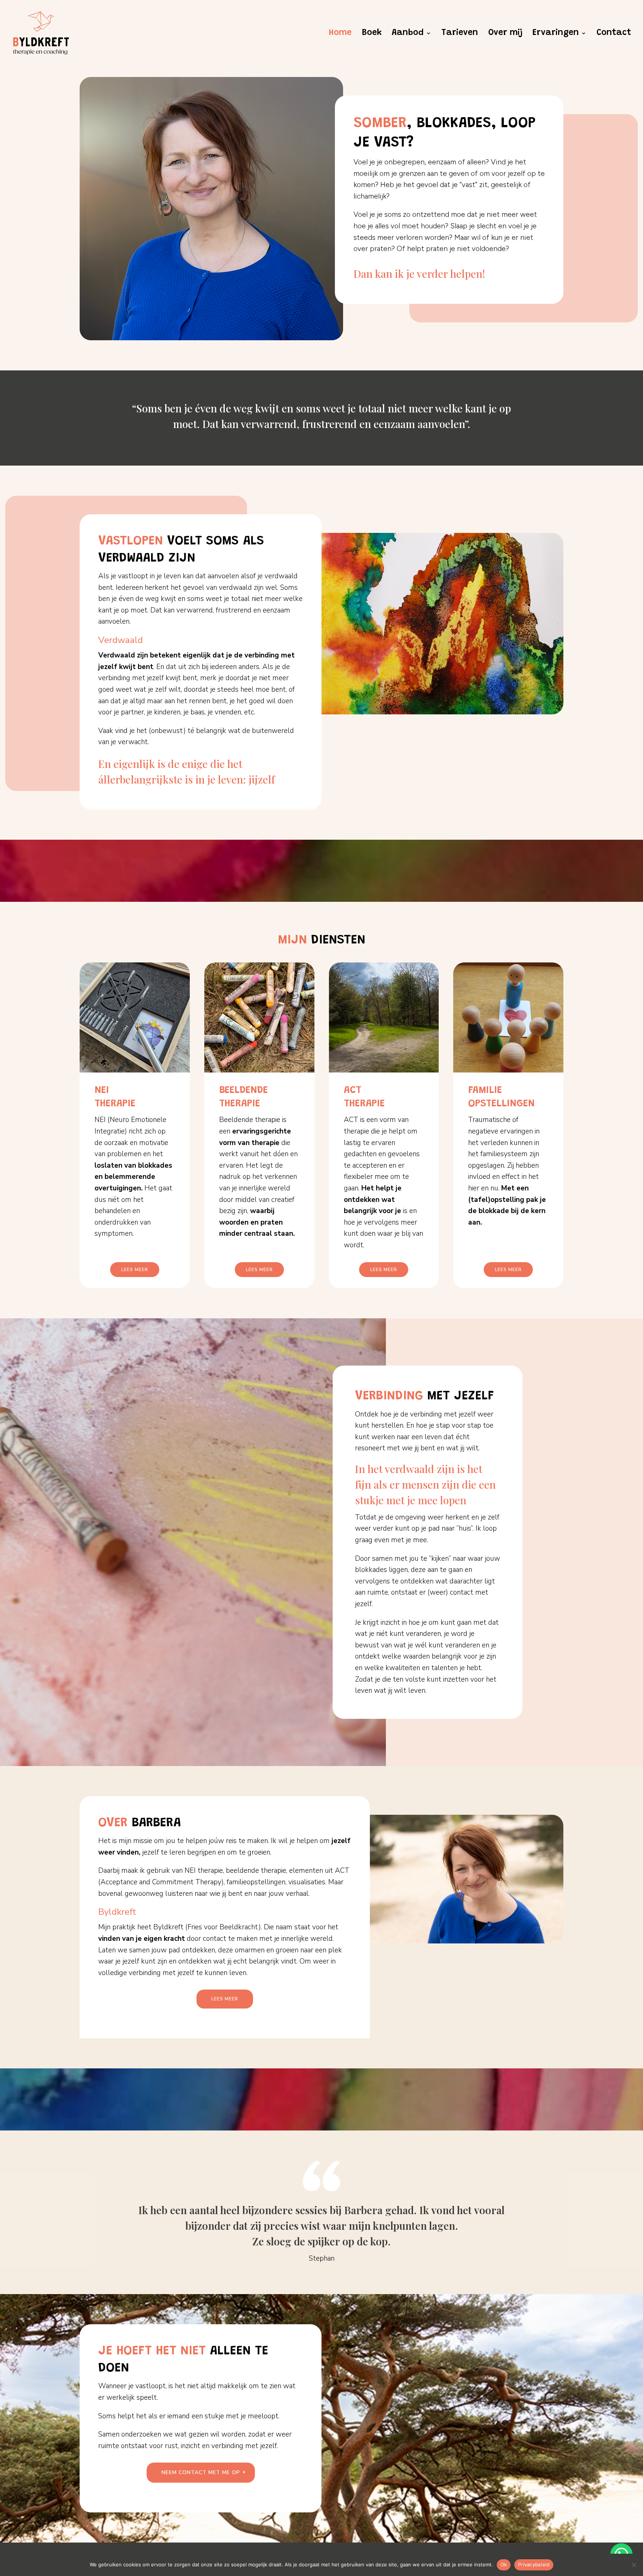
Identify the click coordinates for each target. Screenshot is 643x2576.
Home (340, 34)
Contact (614, 34)
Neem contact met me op (201, 2472)
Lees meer (135, 1270)
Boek (372, 34)
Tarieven (460, 34)
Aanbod (408, 34)
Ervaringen (556, 34)
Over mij (505, 34)
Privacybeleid (534, 2564)
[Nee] (634, 2565)
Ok (504, 2564)
